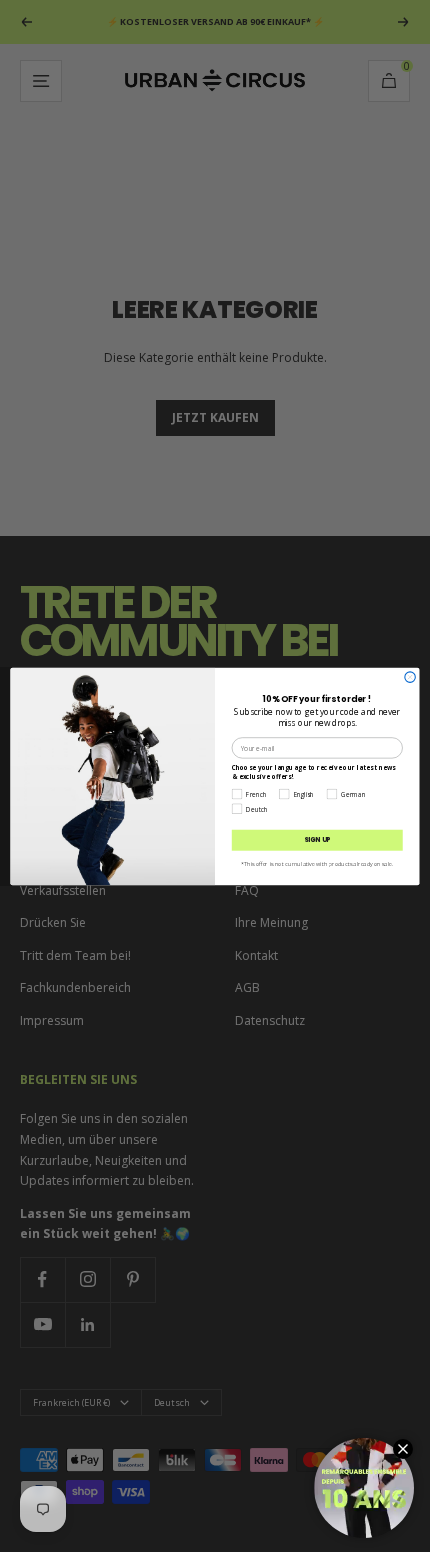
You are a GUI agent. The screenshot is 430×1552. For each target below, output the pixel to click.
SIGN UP (317, 839)
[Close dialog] (410, 676)
